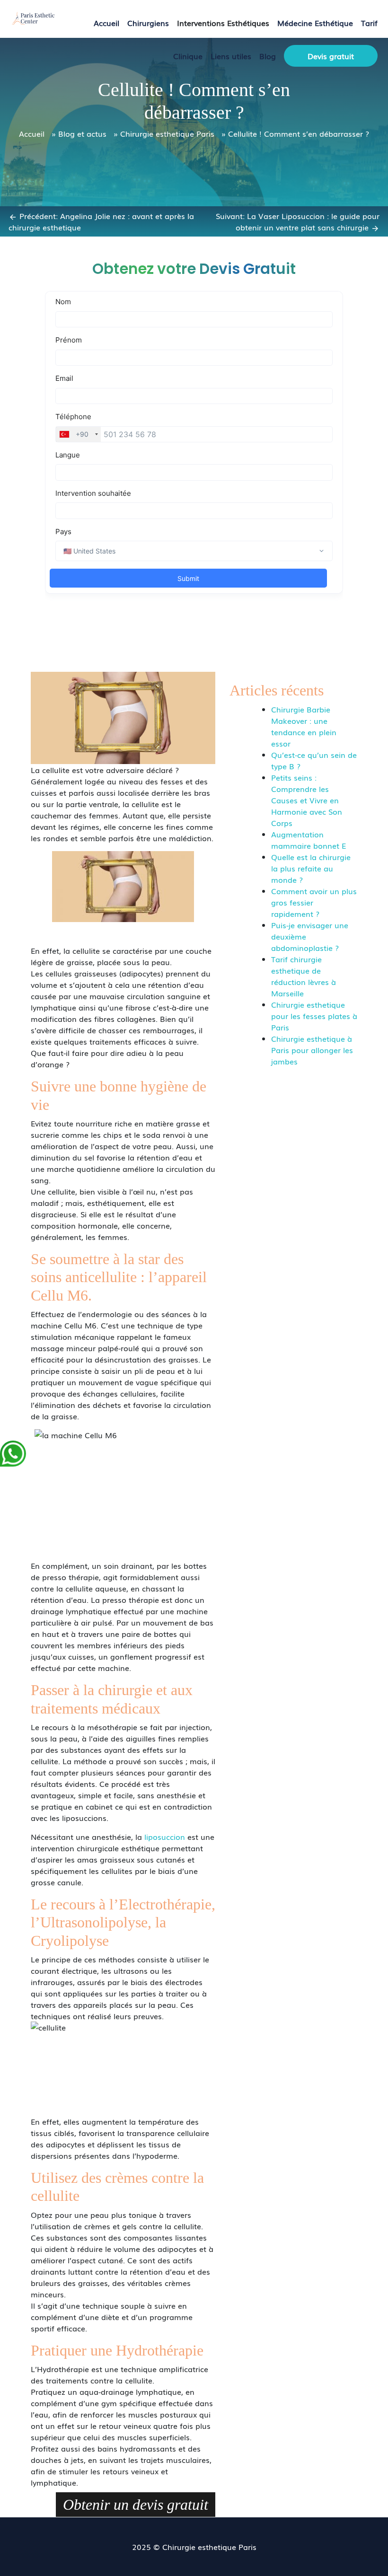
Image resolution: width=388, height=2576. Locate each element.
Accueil (106, 23)
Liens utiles (231, 56)
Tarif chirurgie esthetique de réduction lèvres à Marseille (304, 976)
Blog (268, 56)
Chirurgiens (148, 23)
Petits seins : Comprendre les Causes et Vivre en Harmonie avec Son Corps (307, 800)
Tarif (369, 23)
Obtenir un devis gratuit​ (136, 2505)
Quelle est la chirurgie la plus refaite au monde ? (311, 868)
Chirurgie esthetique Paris (167, 133)
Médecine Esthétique (315, 23)
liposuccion (165, 1837)
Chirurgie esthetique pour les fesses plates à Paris (314, 1016)
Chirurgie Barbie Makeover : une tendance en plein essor (304, 726)
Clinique (188, 56)
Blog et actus (82, 133)
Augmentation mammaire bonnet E (309, 840)
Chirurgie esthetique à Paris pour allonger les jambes (312, 1050)
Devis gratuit (331, 56)
